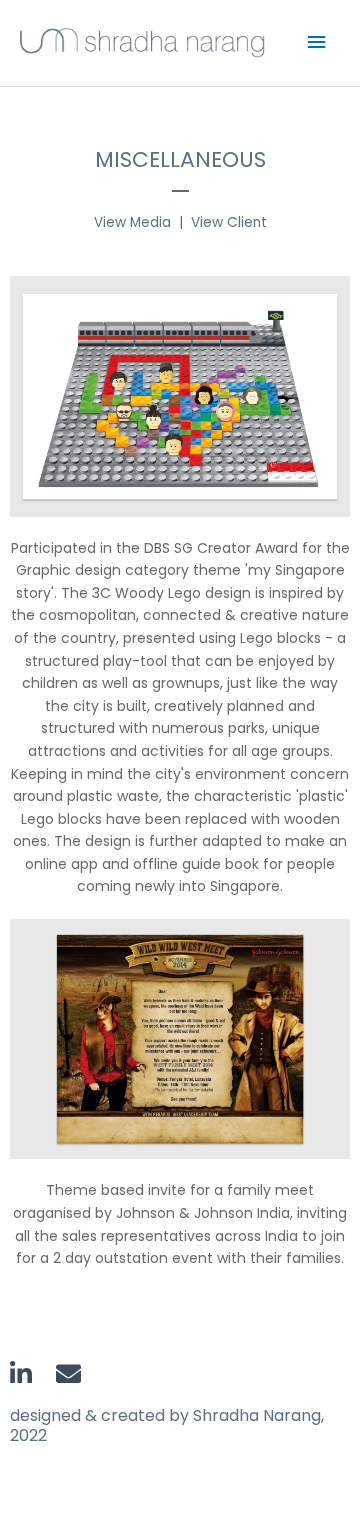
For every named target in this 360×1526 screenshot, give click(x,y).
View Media (132, 222)
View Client (229, 222)
